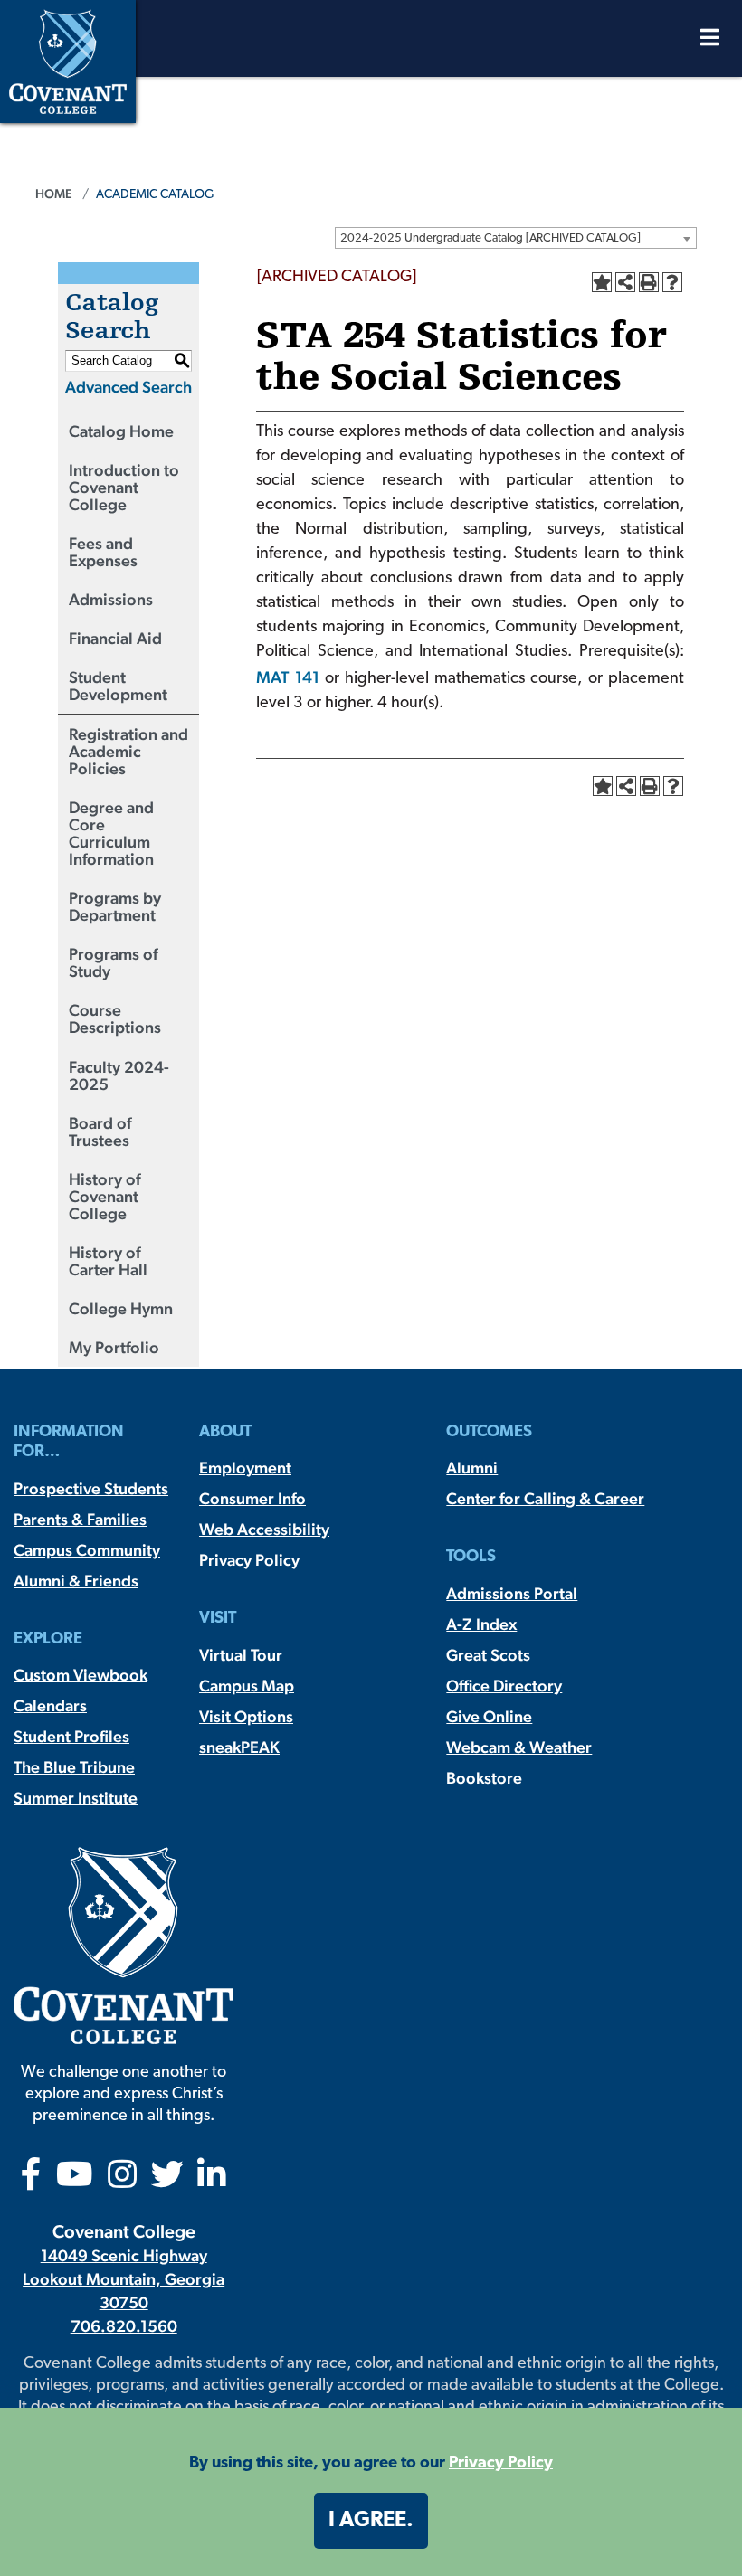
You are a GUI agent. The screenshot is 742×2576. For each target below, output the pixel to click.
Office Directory (504, 1686)
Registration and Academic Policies (128, 751)
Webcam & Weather (519, 1747)
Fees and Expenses (103, 552)
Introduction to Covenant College (124, 487)
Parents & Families (80, 1519)
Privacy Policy (249, 1560)
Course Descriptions (115, 1018)
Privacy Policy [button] (501, 2464)
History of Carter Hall (108, 1261)
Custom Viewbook (81, 1675)
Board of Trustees (100, 1132)
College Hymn (121, 1308)
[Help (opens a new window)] (672, 282)
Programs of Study (113, 962)
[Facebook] (31, 2180)
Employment (245, 1468)
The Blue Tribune (74, 1767)
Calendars (50, 1705)
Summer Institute (76, 1798)
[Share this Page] (625, 282)
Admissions (111, 599)
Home (54, 194)
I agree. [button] (371, 2521)
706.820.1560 (124, 2326)
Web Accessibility (264, 1529)
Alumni (472, 1468)
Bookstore (484, 1778)
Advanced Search (128, 387)
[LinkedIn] (212, 2180)
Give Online (489, 1716)
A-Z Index (481, 1624)
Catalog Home (121, 431)
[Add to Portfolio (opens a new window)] (602, 282)
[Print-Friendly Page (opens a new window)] (649, 282)
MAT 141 (287, 677)
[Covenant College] (68, 59)
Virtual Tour (241, 1655)
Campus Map (247, 1686)
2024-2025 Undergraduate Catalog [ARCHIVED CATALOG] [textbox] (490, 238)
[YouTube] (75, 2180)
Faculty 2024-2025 (119, 1075)
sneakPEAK (239, 1747)
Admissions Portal (512, 1593)
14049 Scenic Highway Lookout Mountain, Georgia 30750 (124, 2279)
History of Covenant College (105, 1196)
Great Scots (488, 1655)
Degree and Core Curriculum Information (111, 833)
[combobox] (516, 238)
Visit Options (246, 1716)
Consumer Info (252, 1498)
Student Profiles (71, 1736)
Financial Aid (115, 638)
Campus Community (87, 1550)
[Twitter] (167, 2180)
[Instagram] (122, 2180)
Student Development (118, 686)
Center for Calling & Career (545, 1498)
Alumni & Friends (76, 1581)
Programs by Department (115, 906)
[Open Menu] (710, 42)
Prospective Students (91, 1488)
